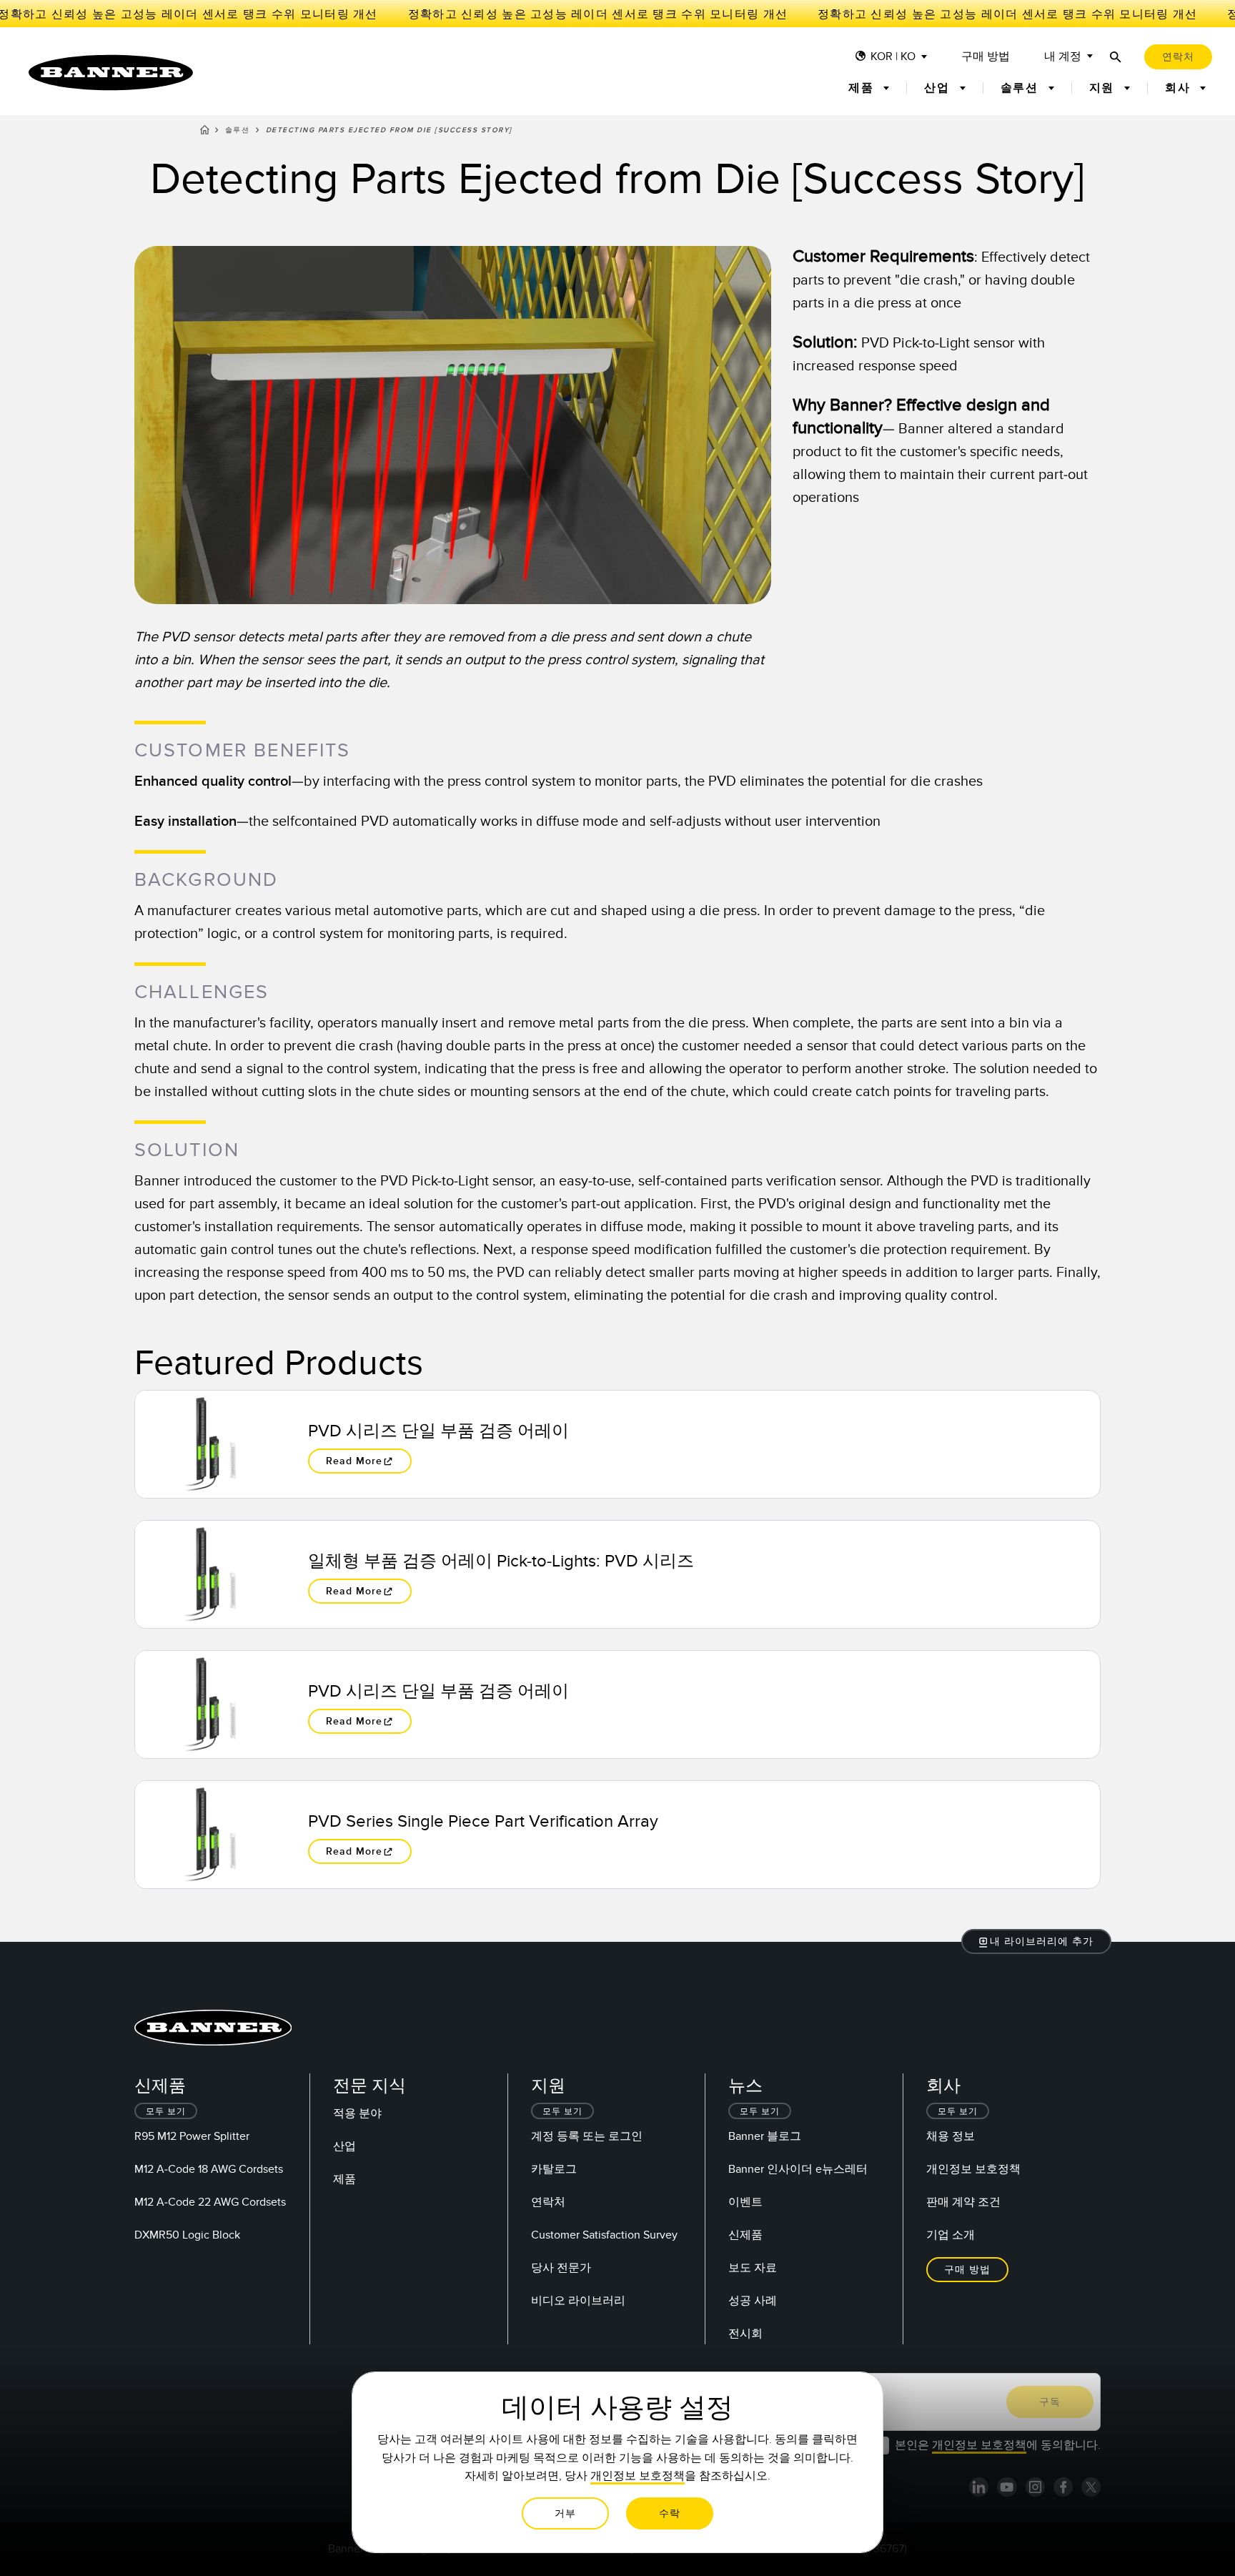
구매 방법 (986, 57)
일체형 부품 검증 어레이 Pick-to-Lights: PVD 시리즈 (501, 1561)
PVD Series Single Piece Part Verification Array (483, 1821)
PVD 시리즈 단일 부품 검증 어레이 (438, 1431)
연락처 (548, 2202)
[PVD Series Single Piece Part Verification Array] (210, 1835)
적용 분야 (357, 2113)
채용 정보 (951, 2136)
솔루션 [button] (1022, 88)
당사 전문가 (561, 2268)
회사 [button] (1180, 88)
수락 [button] (670, 2513)
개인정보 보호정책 (973, 2169)
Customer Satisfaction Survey (604, 2235)
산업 (344, 2146)
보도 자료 (753, 2268)
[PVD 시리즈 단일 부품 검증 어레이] (210, 1444)
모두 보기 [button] (166, 2112)
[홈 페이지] (205, 132)
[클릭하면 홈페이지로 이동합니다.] (111, 73)
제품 (344, 2179)
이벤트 (745, 2202)
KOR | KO (893, 57)
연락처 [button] (1178, 57)
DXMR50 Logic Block (187, 2235)
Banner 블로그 (765, 2136)
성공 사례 (753, 2301)
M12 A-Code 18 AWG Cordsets (209, 2169)
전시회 (745, 2334)
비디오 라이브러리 (578, 2301)
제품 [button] (863, 88)
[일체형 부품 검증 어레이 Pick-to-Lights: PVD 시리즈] (210, 1574)
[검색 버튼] (1116, 57)
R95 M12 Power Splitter (192, 2136)
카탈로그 (554, 2169)
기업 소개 (951, 2235)
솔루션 (238, 130)
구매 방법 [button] (967, 2270)
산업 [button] (939, 88)
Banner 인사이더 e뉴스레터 (798, 2169)
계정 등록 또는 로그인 (587, 2136)
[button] (1037, 1941)
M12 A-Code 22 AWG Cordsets (210, 2202)
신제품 (745, 2235)
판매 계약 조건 (963, 2202)
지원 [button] (1104, 88)
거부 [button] (565, 2513)
